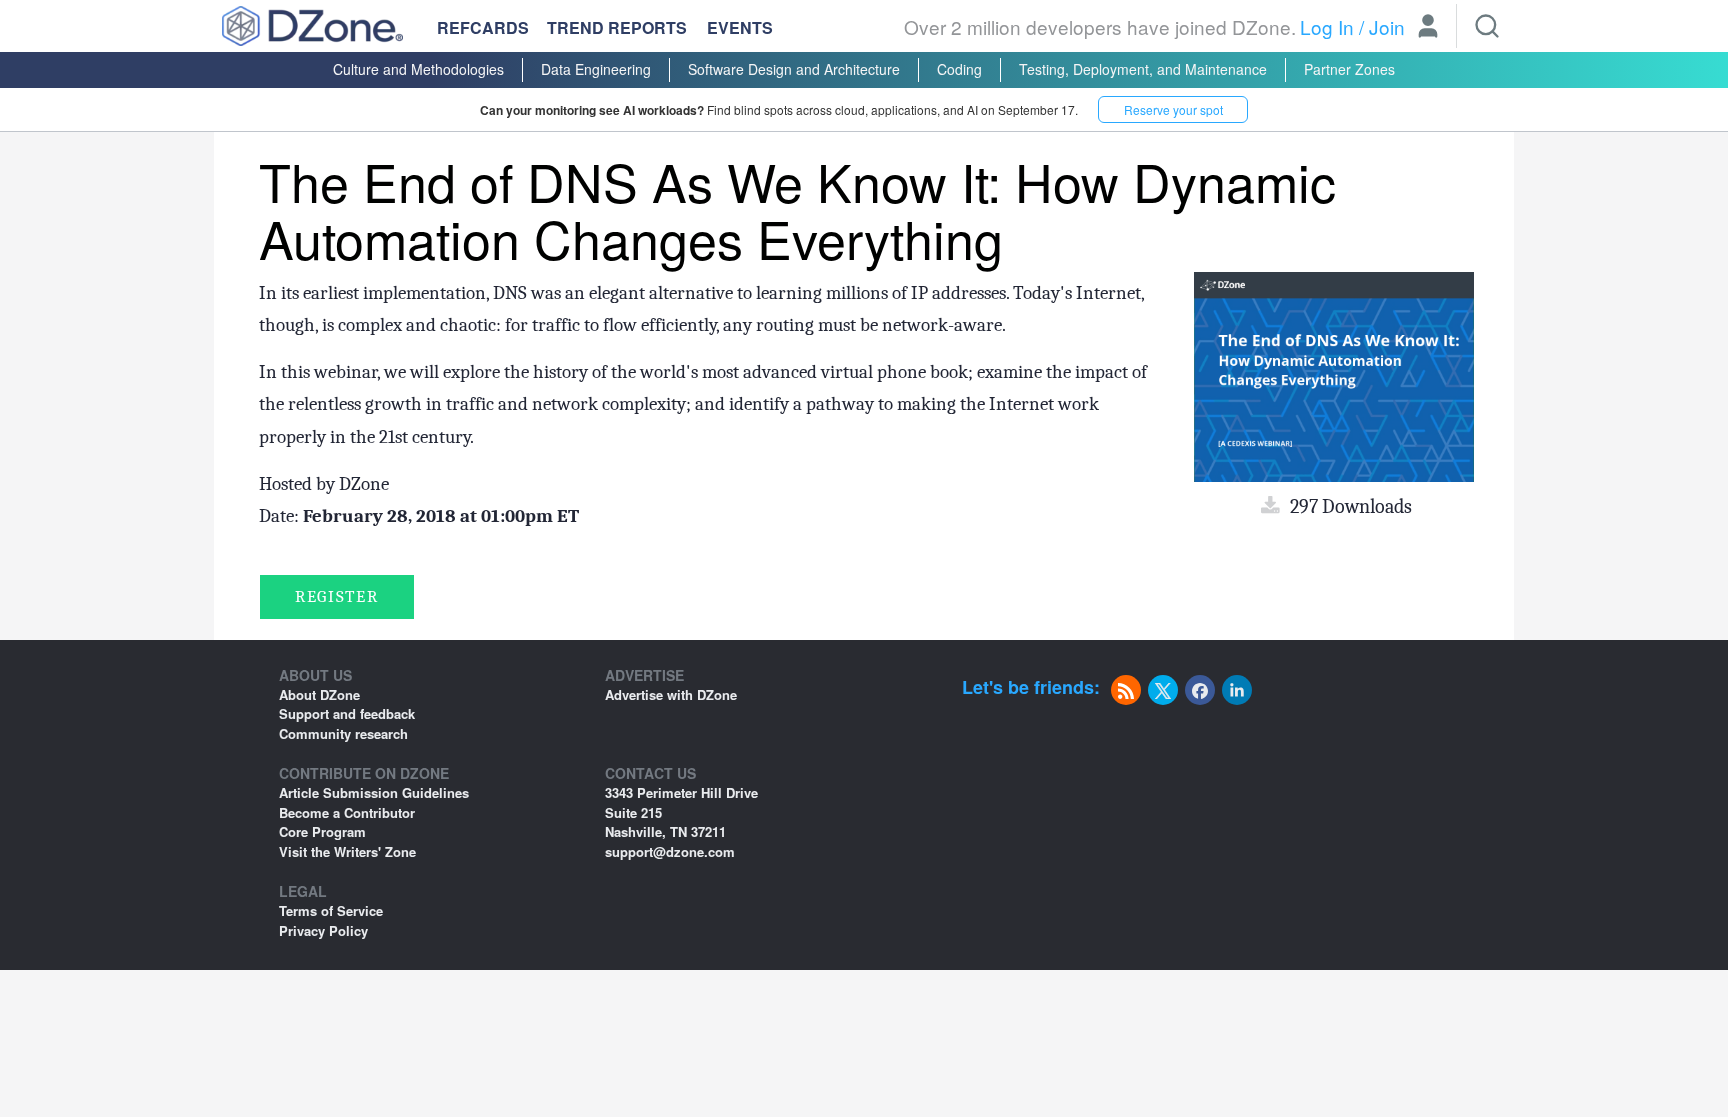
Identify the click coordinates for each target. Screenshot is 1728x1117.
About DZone (319, 694)
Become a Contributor (347, 812)
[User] (1428, 28)
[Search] (1487, 26)
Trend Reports (617, 27)
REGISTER (337, 596)
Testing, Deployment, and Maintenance (1143, 69)
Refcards (483, 27)
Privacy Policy (323, 930)
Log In (1327, 26)
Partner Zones (1349, 69)
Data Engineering (596, 69)
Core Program (322, 831)
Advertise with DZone (671, 694)
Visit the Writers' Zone (347, 851)
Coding (959, 69)
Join (1387, 26)
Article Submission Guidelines (374, 792)
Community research (343, 733)
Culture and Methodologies (418, 69)
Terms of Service (331, 910)
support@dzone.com (670, 851)
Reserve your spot (1173, 109)
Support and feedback (347, 713)
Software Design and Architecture (794, 69)
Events (740, 28)
